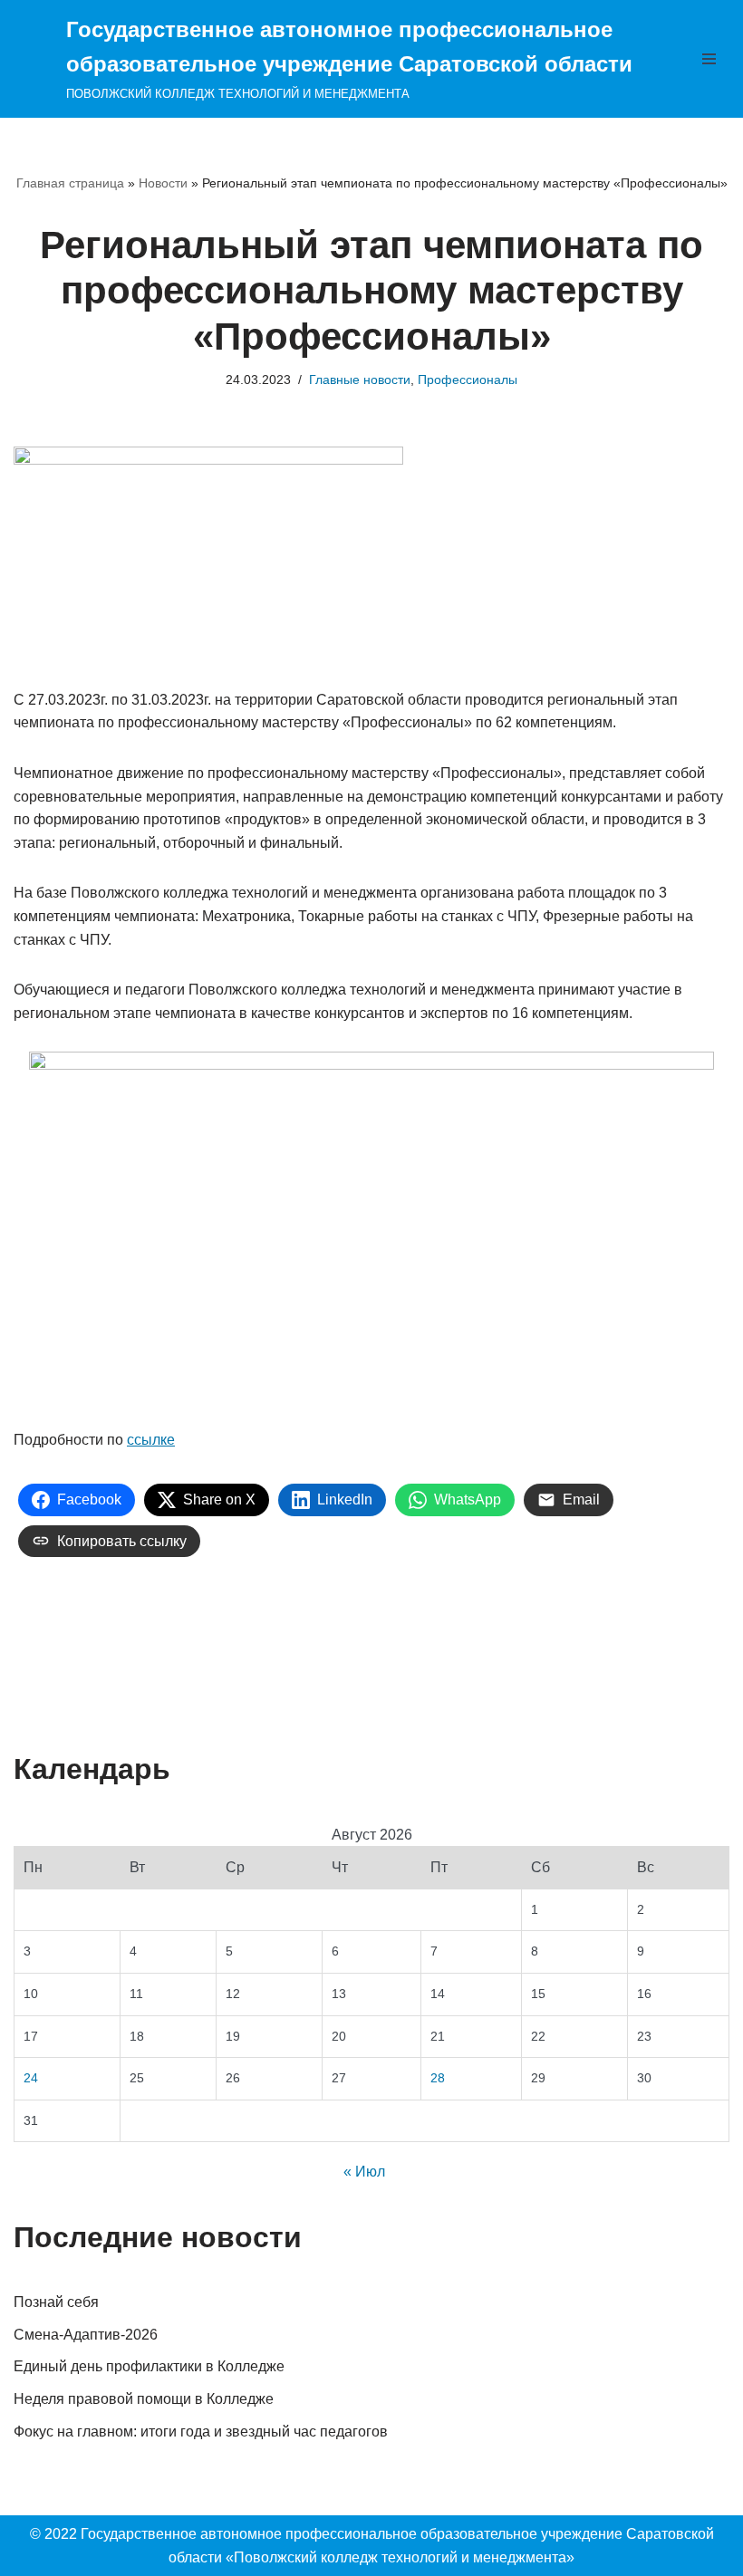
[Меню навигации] (709, 59)
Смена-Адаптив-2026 (86, 2335)
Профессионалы (468, 380)
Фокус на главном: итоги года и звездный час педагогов (201, 2432)
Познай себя (56, 2302)
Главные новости (360, 380)
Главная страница (70, 183)
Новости (163, 183)
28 (438, 2078)
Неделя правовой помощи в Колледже (144, 2399)
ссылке (151, 1440)
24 (31, 2078)
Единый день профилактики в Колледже (149, 2366)
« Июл (364, 2172)
